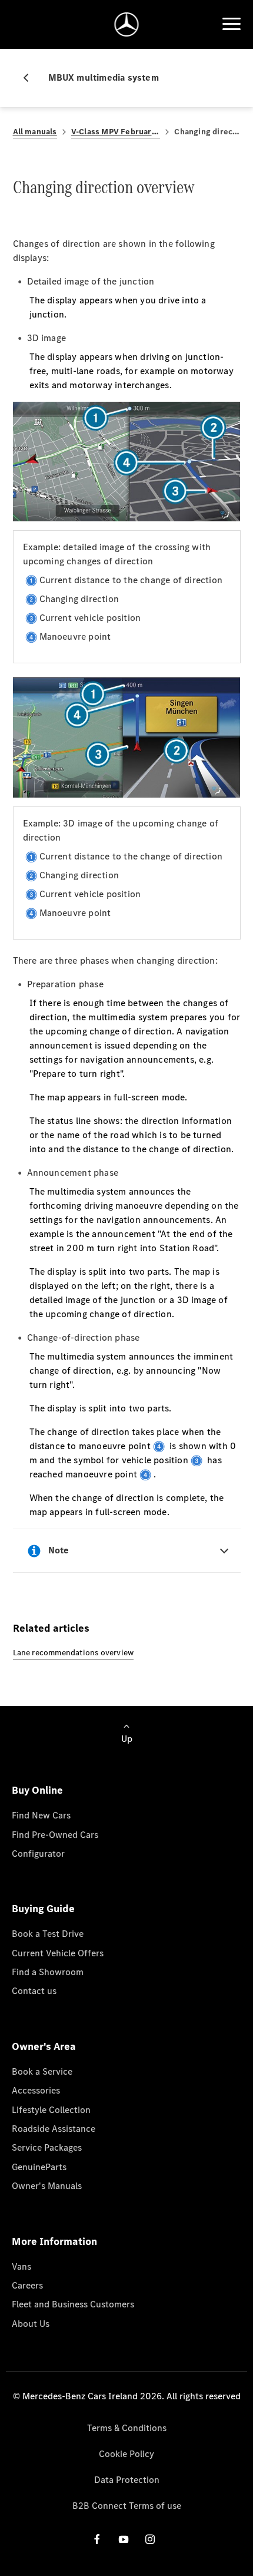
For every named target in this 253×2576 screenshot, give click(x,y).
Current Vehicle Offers (58, 1953)
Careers (27, 2285)
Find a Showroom (48, 1972)
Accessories (36, 2090)
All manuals (35, 132)
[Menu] (231, 24)
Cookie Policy (126, 2454)
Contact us (34, 1991)
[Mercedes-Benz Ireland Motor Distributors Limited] (127, 24)
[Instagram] (150, 2539)
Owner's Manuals (47, 2186)
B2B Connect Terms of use (127, 2506)
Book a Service (42, 2071)
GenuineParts (39, 2167)
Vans (21, 2266)
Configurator (38, 1854)
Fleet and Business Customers (73, 2304)
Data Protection (127, 2480)
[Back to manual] (31, 78)
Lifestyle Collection (51, 2110)
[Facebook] (97, 2539)
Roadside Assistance (54, 2129)
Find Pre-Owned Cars (55, 1835)
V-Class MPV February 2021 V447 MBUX (116, 132)
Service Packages (47, 2147)
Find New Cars (41, 1815)
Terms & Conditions (127, 2428)
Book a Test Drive (48, 1934)
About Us (31, 2324)
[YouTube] (124, 2539)
